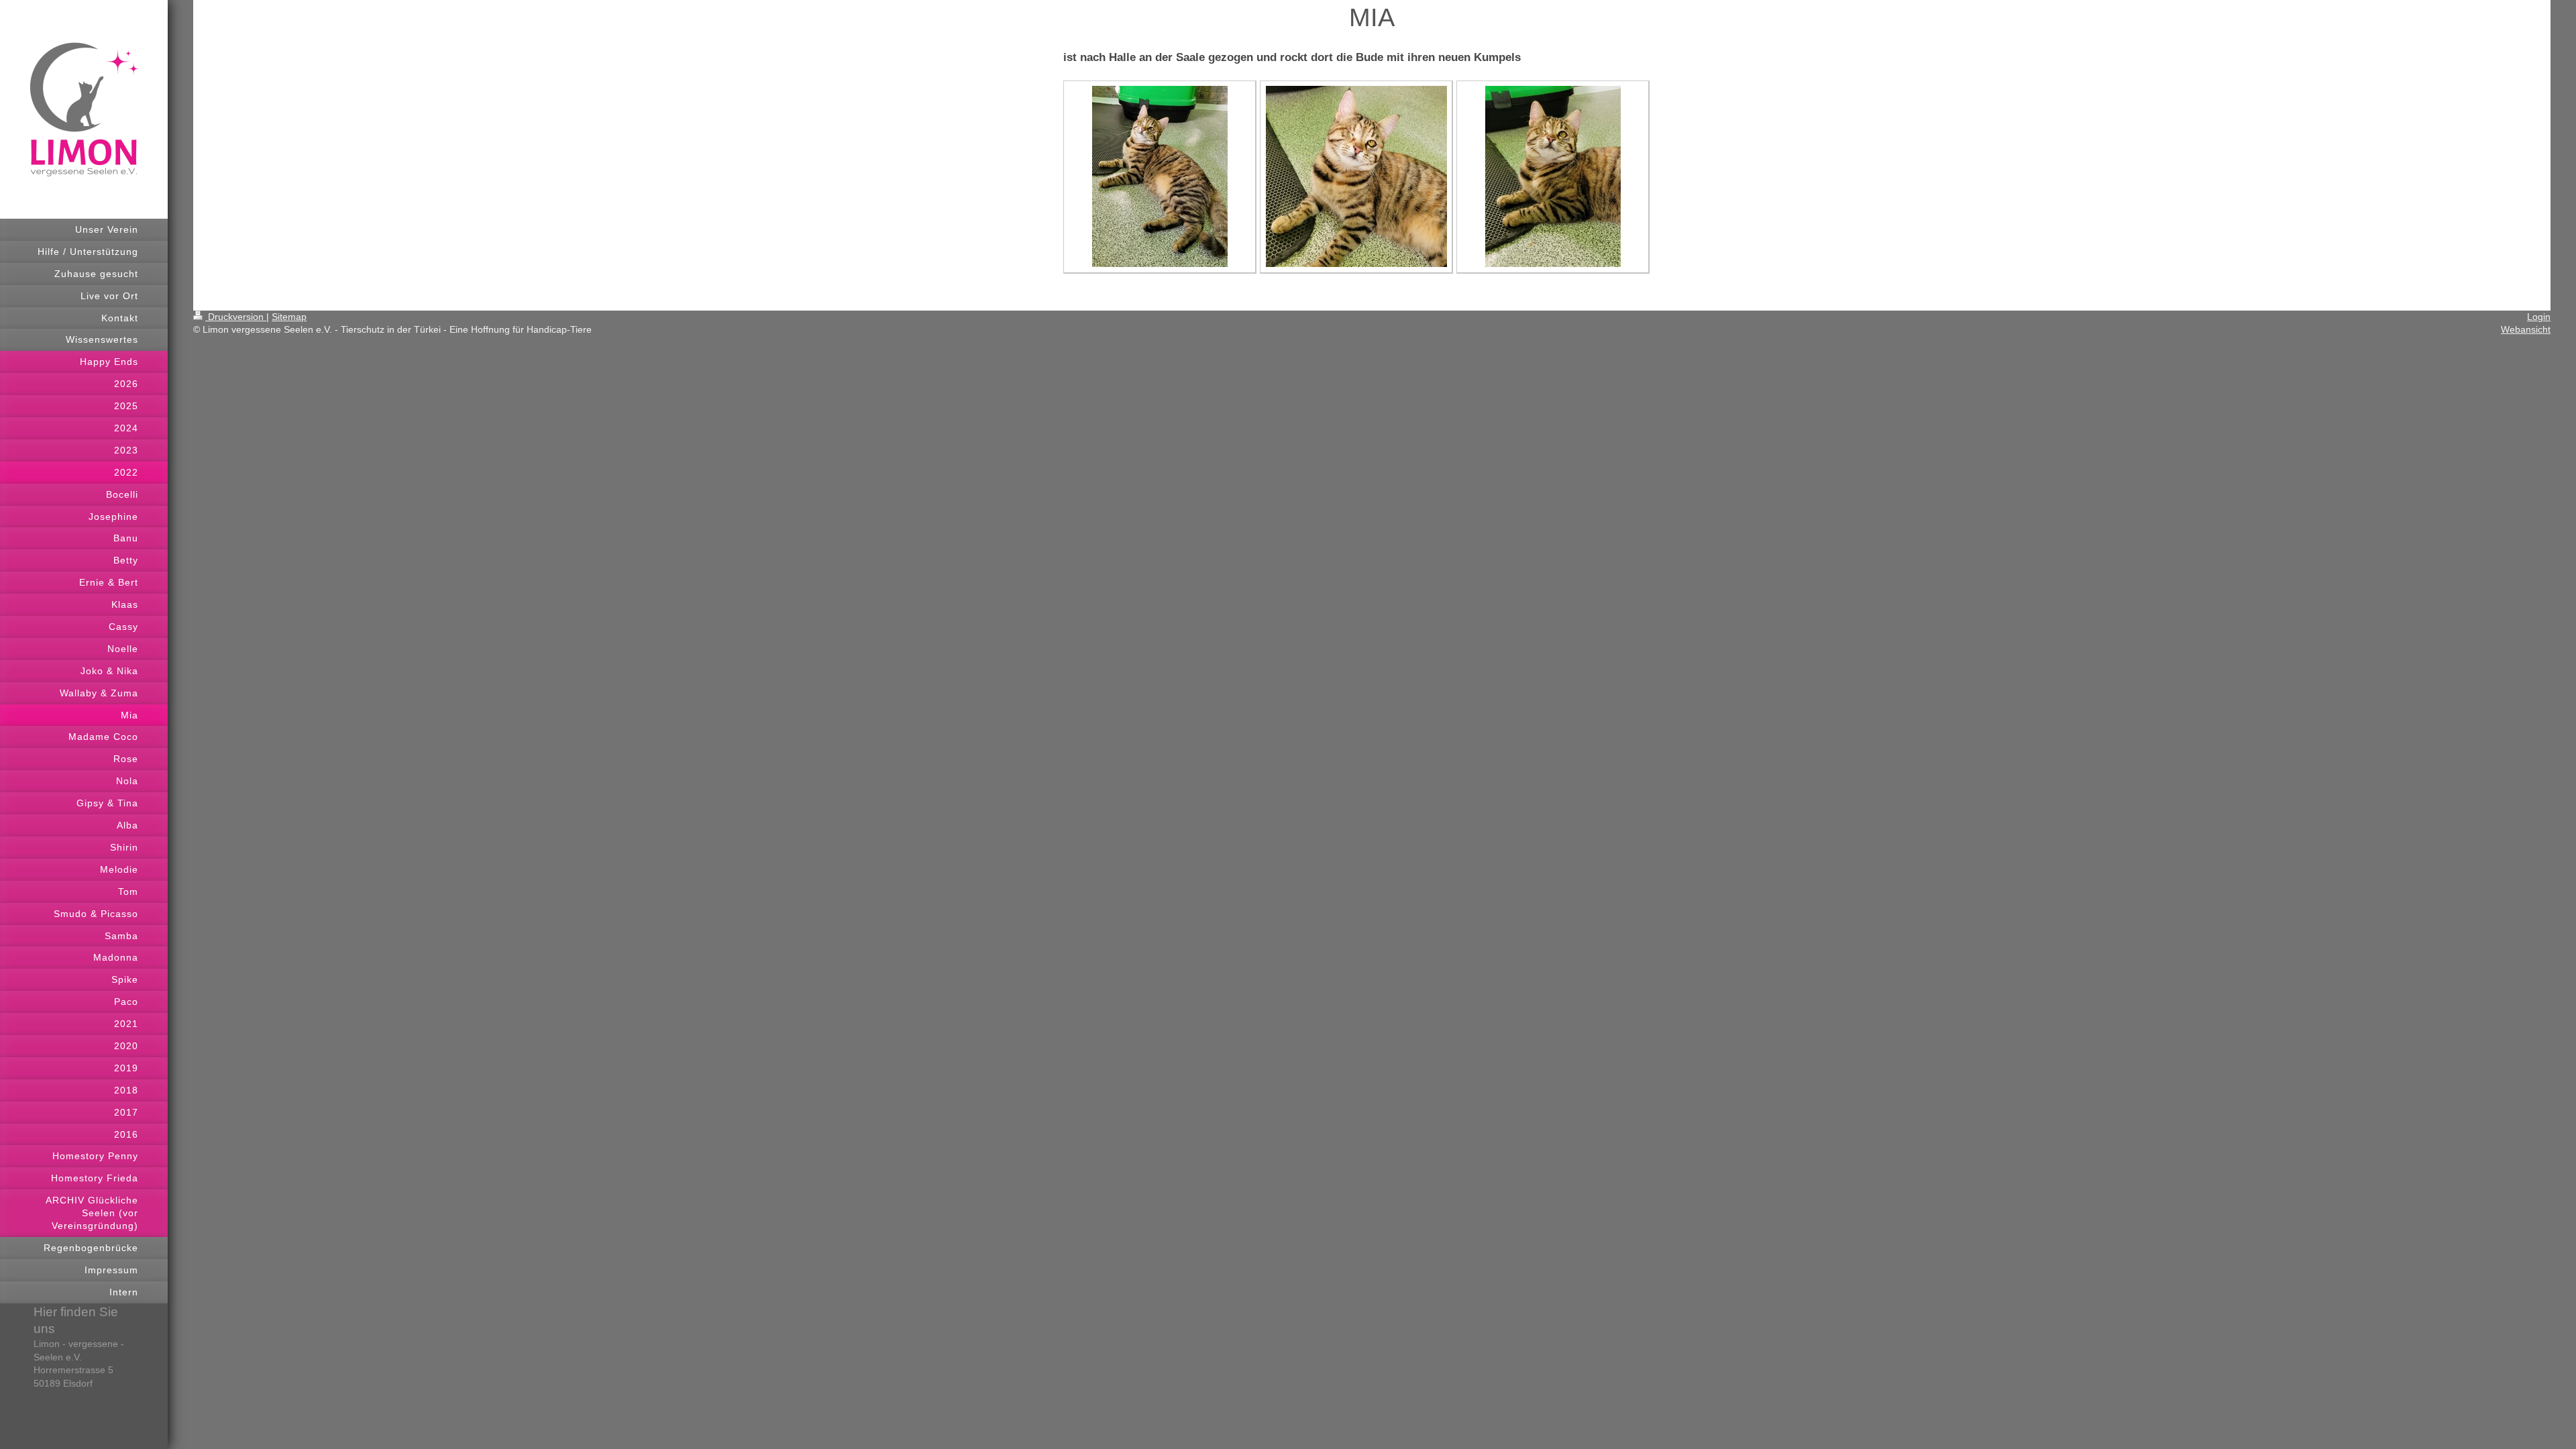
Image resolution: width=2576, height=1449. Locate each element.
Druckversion (236, 317)
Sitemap (289, 317)
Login (2539, 317)
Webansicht (2526, 329)
